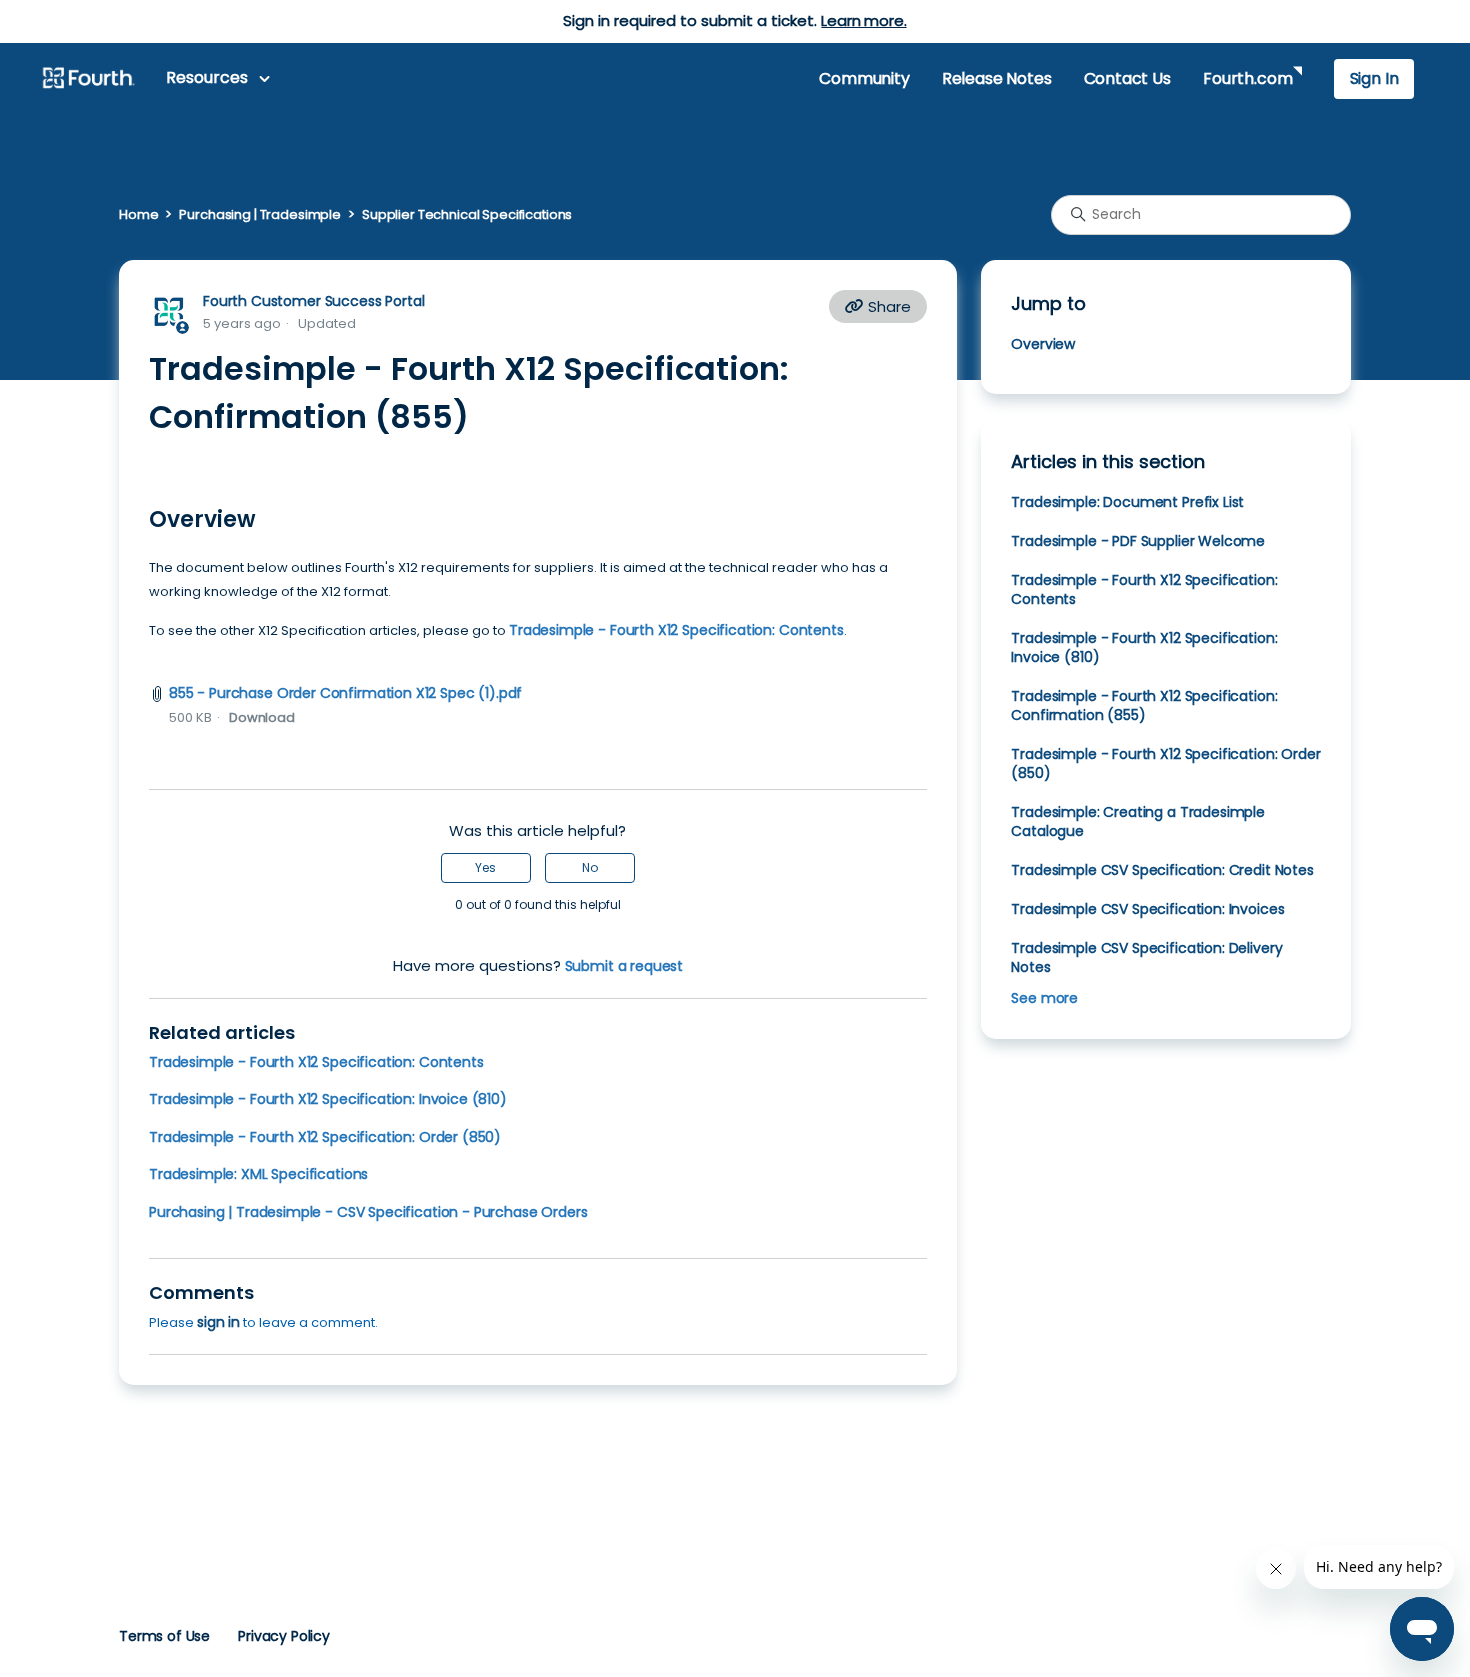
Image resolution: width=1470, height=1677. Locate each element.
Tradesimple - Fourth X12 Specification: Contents (676, 630)
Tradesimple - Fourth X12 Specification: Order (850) (325, 1137)
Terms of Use (164, 1636)
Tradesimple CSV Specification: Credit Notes (1162, 870)
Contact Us (1127, 78)
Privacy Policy (284, 1636)
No (590, 867)
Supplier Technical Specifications (467, 214)
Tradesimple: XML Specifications (258, 1174)
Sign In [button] (1374, 78)
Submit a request (624, 966)
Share (887, 306)
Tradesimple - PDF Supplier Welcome (1138, 541)
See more (1044, 998)
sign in (218, 1322)
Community (864, 78)
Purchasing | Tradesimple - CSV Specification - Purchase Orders (368, 1212)
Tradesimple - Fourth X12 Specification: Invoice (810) (328, 1099)
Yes (485, 867)
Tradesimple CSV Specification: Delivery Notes (1146, 957)
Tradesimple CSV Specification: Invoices (1147, 909)
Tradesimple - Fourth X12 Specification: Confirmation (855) (1144, 705)
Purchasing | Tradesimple (260, 214)
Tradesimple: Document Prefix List (1127, 502)
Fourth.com (1247, 78)
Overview (1043, 344)
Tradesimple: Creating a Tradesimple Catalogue (1138, 821)
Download (262, 717)
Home (138, 214)
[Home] (88, 79)
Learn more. (863, 20)
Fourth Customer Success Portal (313, 301)
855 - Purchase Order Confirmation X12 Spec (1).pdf (345, 693)
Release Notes (997, 78)
